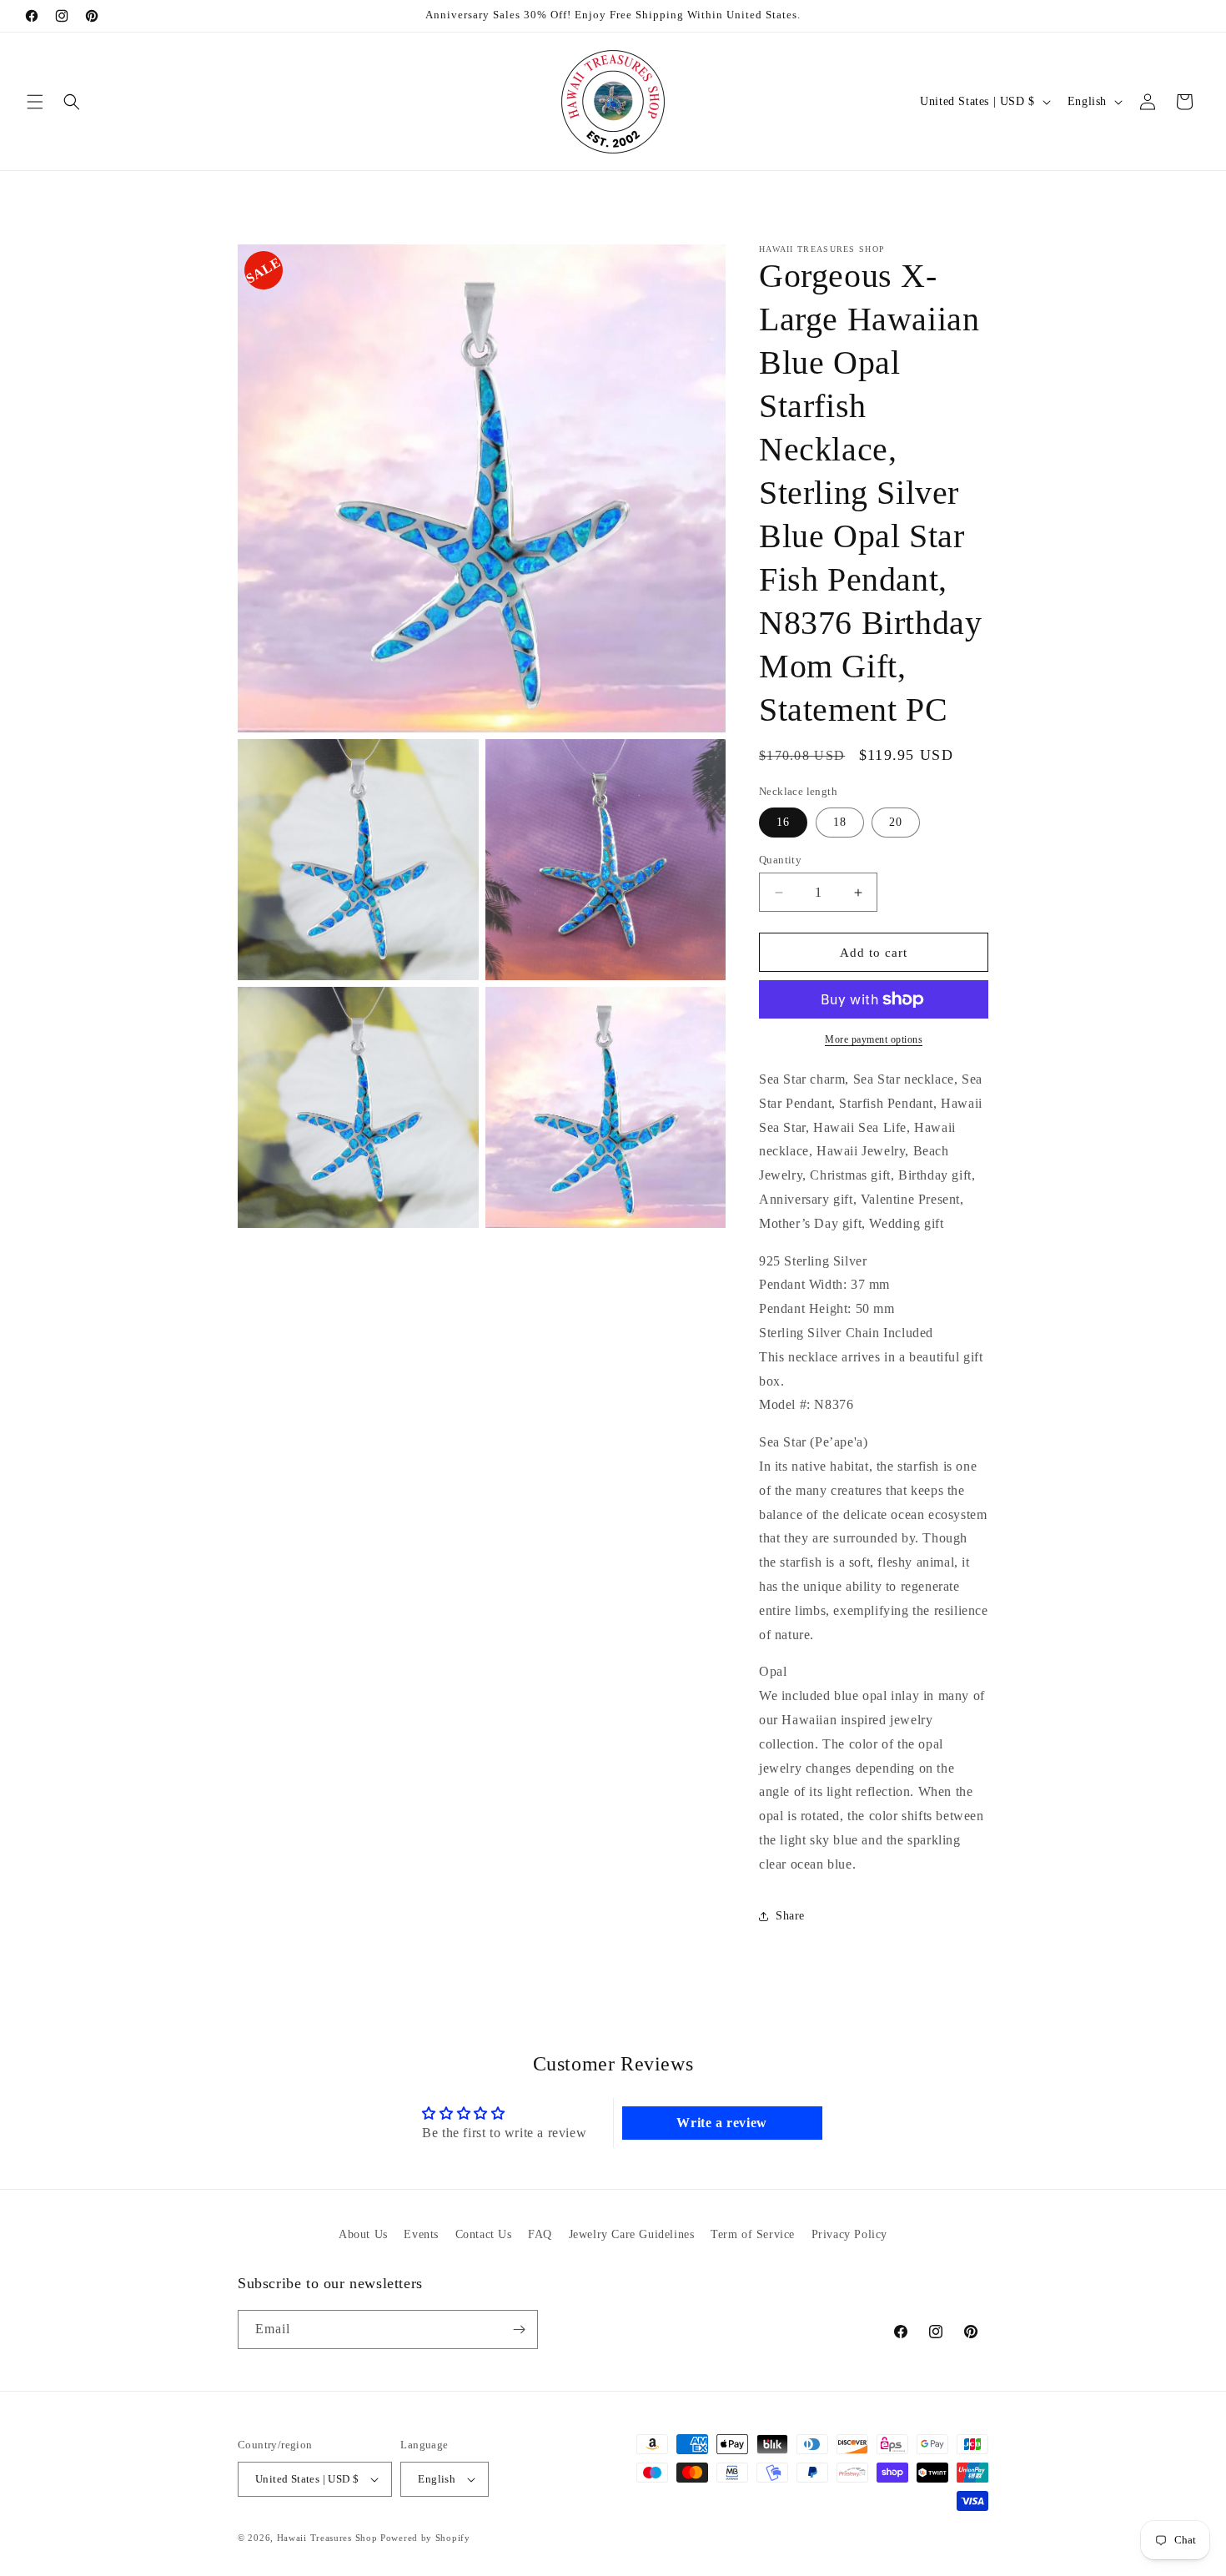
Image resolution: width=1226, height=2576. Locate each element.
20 (896, 822)
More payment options (874, 1039)
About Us (363, 2234)
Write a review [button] (721, 2123)
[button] (35, 102)
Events (421, 2234)
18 (840, 822)
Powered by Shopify (425, 2538)
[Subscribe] (519, 2329)
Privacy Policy (849, 2234)
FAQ (540, 2234)
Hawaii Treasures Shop (327, 2538)
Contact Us (484, 2234)
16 (783, 822)
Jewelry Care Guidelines (632, 2234)
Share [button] (790, 1916)
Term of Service (753, 2234)
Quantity (780, 860)
